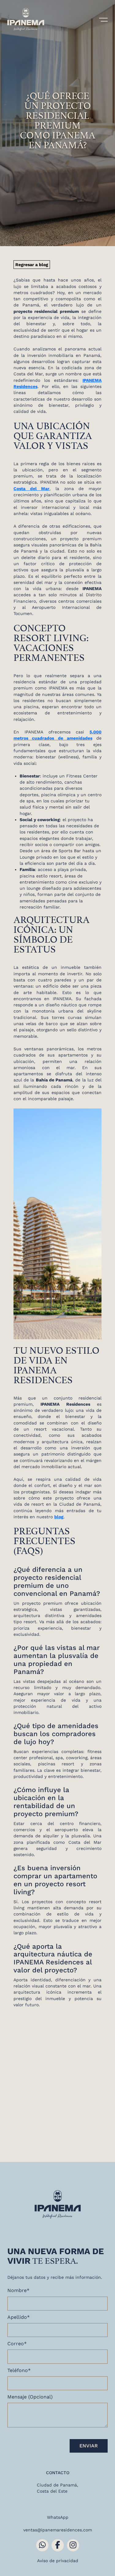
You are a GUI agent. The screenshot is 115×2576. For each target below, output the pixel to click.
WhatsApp (58, 2517)
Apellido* (19, 2317)
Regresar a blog (32, 265)
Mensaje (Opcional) (30, 2397)
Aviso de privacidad (58, 2561)
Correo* (17, 2344)
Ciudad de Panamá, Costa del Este (57, 2488)
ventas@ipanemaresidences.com (58, 2530)
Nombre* (18, 2290)
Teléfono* (19, 2370)
